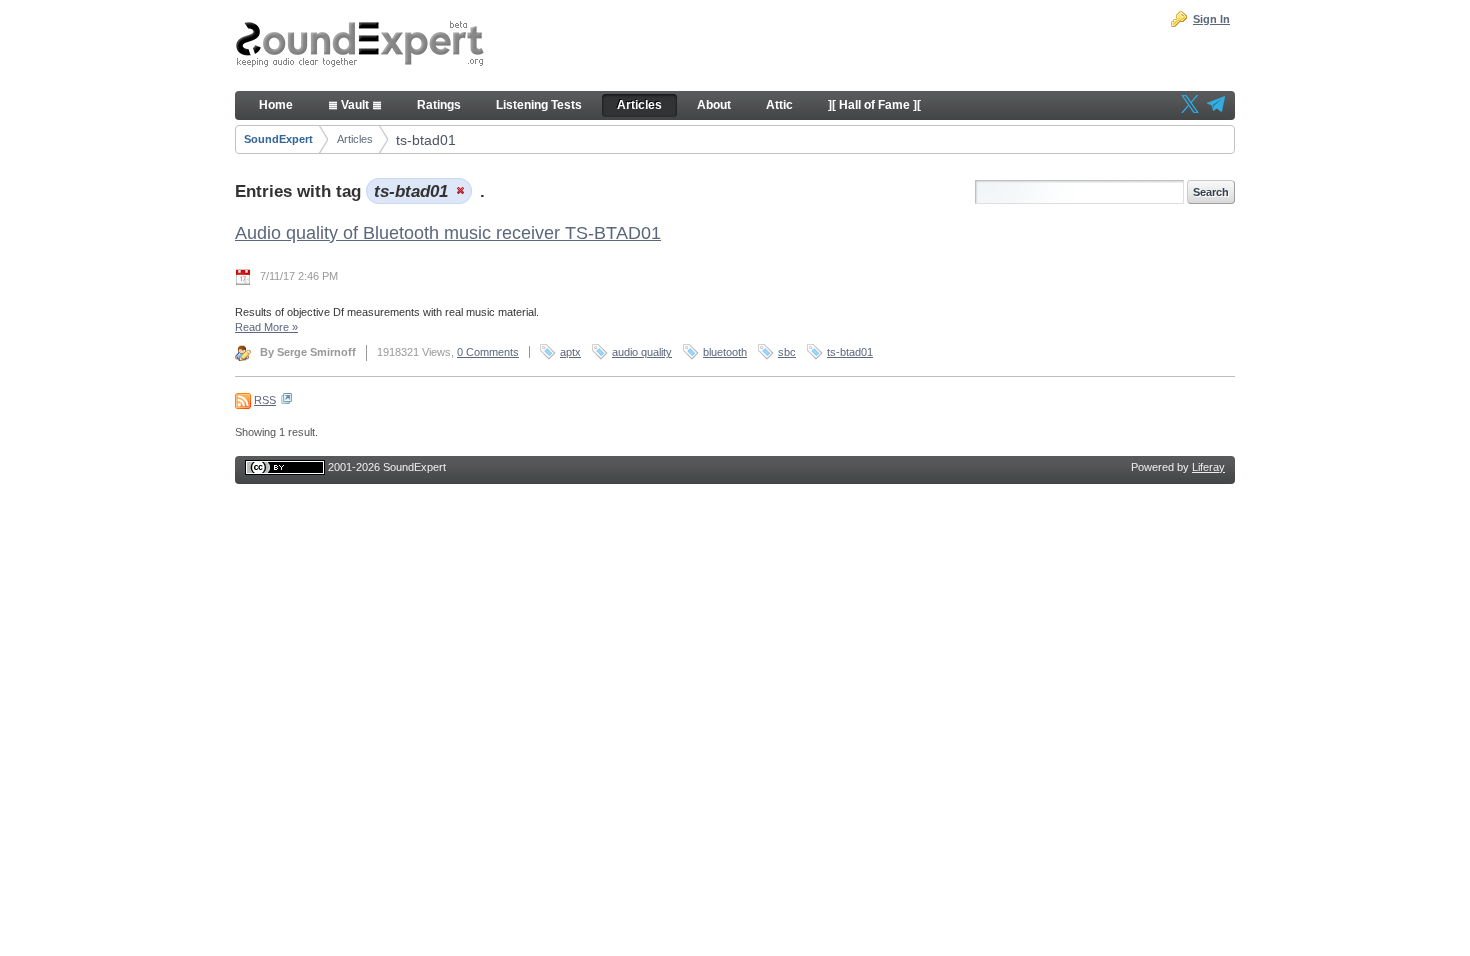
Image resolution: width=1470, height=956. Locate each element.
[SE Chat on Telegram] (1216, 106)
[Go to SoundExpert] (360, 46)
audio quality (642, 352)
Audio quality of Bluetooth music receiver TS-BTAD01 (448, 233)
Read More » (266, 327)
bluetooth (725, 352)
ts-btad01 (426, 140)
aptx (570, 352)
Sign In (1211, 19)
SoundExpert (278, 139)
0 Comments (488, 352)
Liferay (1208, 467)
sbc (787, 352)
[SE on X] (1190, 106)
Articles (355, 139)
